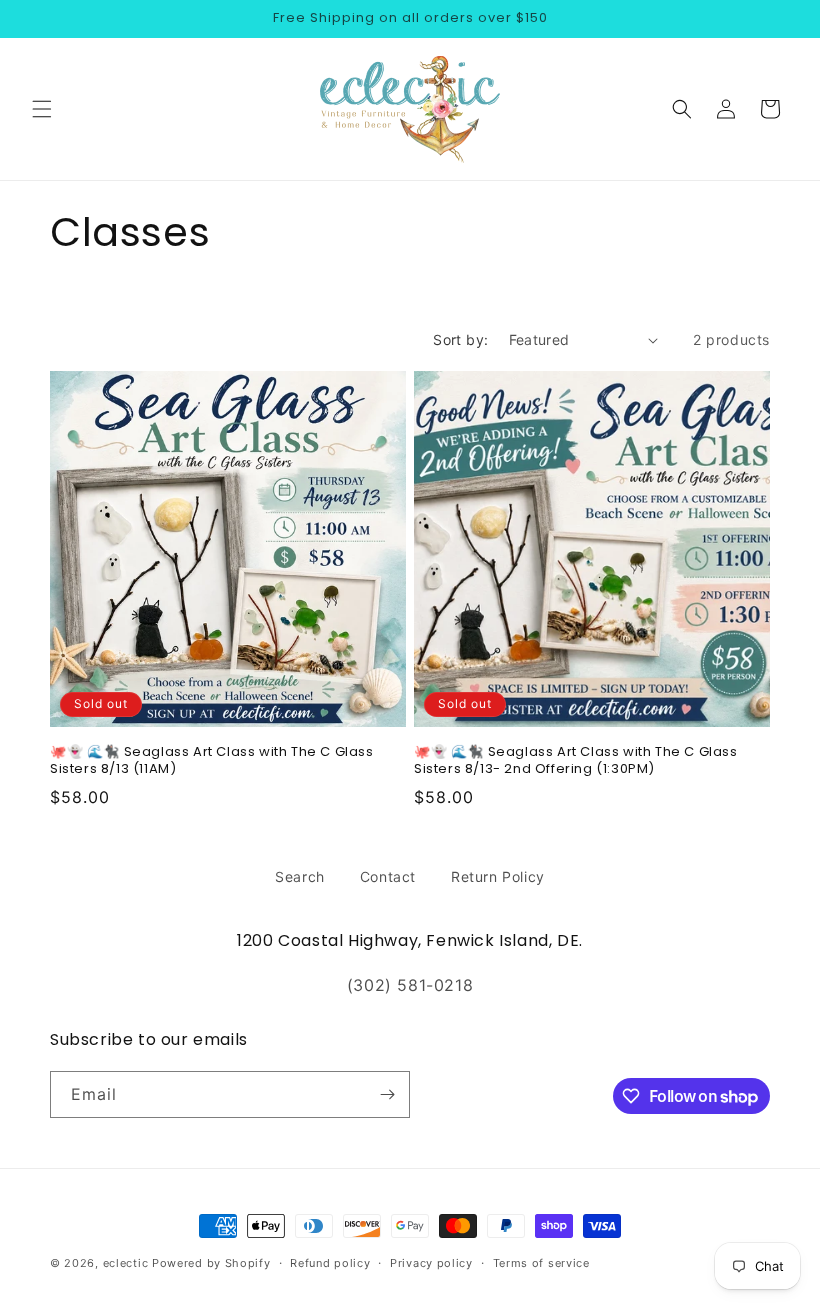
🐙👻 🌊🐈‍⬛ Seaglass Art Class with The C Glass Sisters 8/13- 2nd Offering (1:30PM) (576, 761)
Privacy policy (431, 1263)
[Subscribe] (387, 1094)
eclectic (126, 1263)
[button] (42, 109)
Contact (388, 876)
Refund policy (330, 1263)
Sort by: (460, 339)
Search (300, 876)
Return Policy (498, 876)
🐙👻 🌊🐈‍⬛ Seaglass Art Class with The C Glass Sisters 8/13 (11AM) (212, 761)
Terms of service (541, 1263)
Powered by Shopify (211, 1263)
